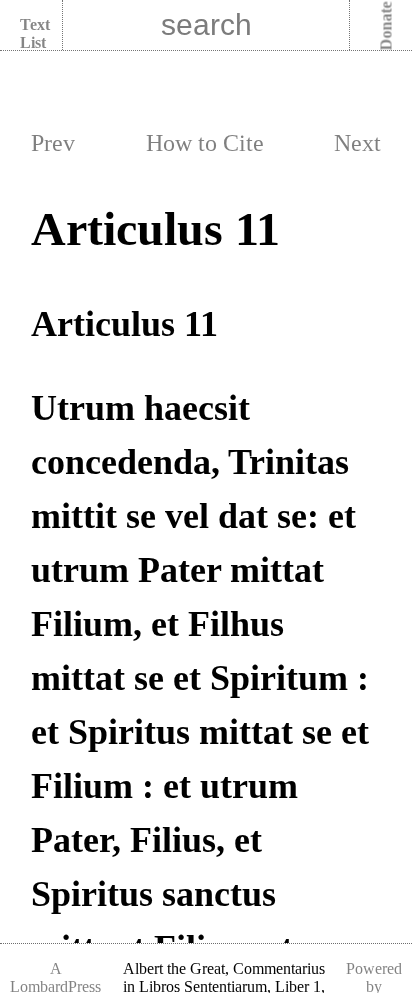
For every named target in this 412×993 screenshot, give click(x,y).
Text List (35, 33)
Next (357, 143)
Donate (386, 26)
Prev (53, 143)
